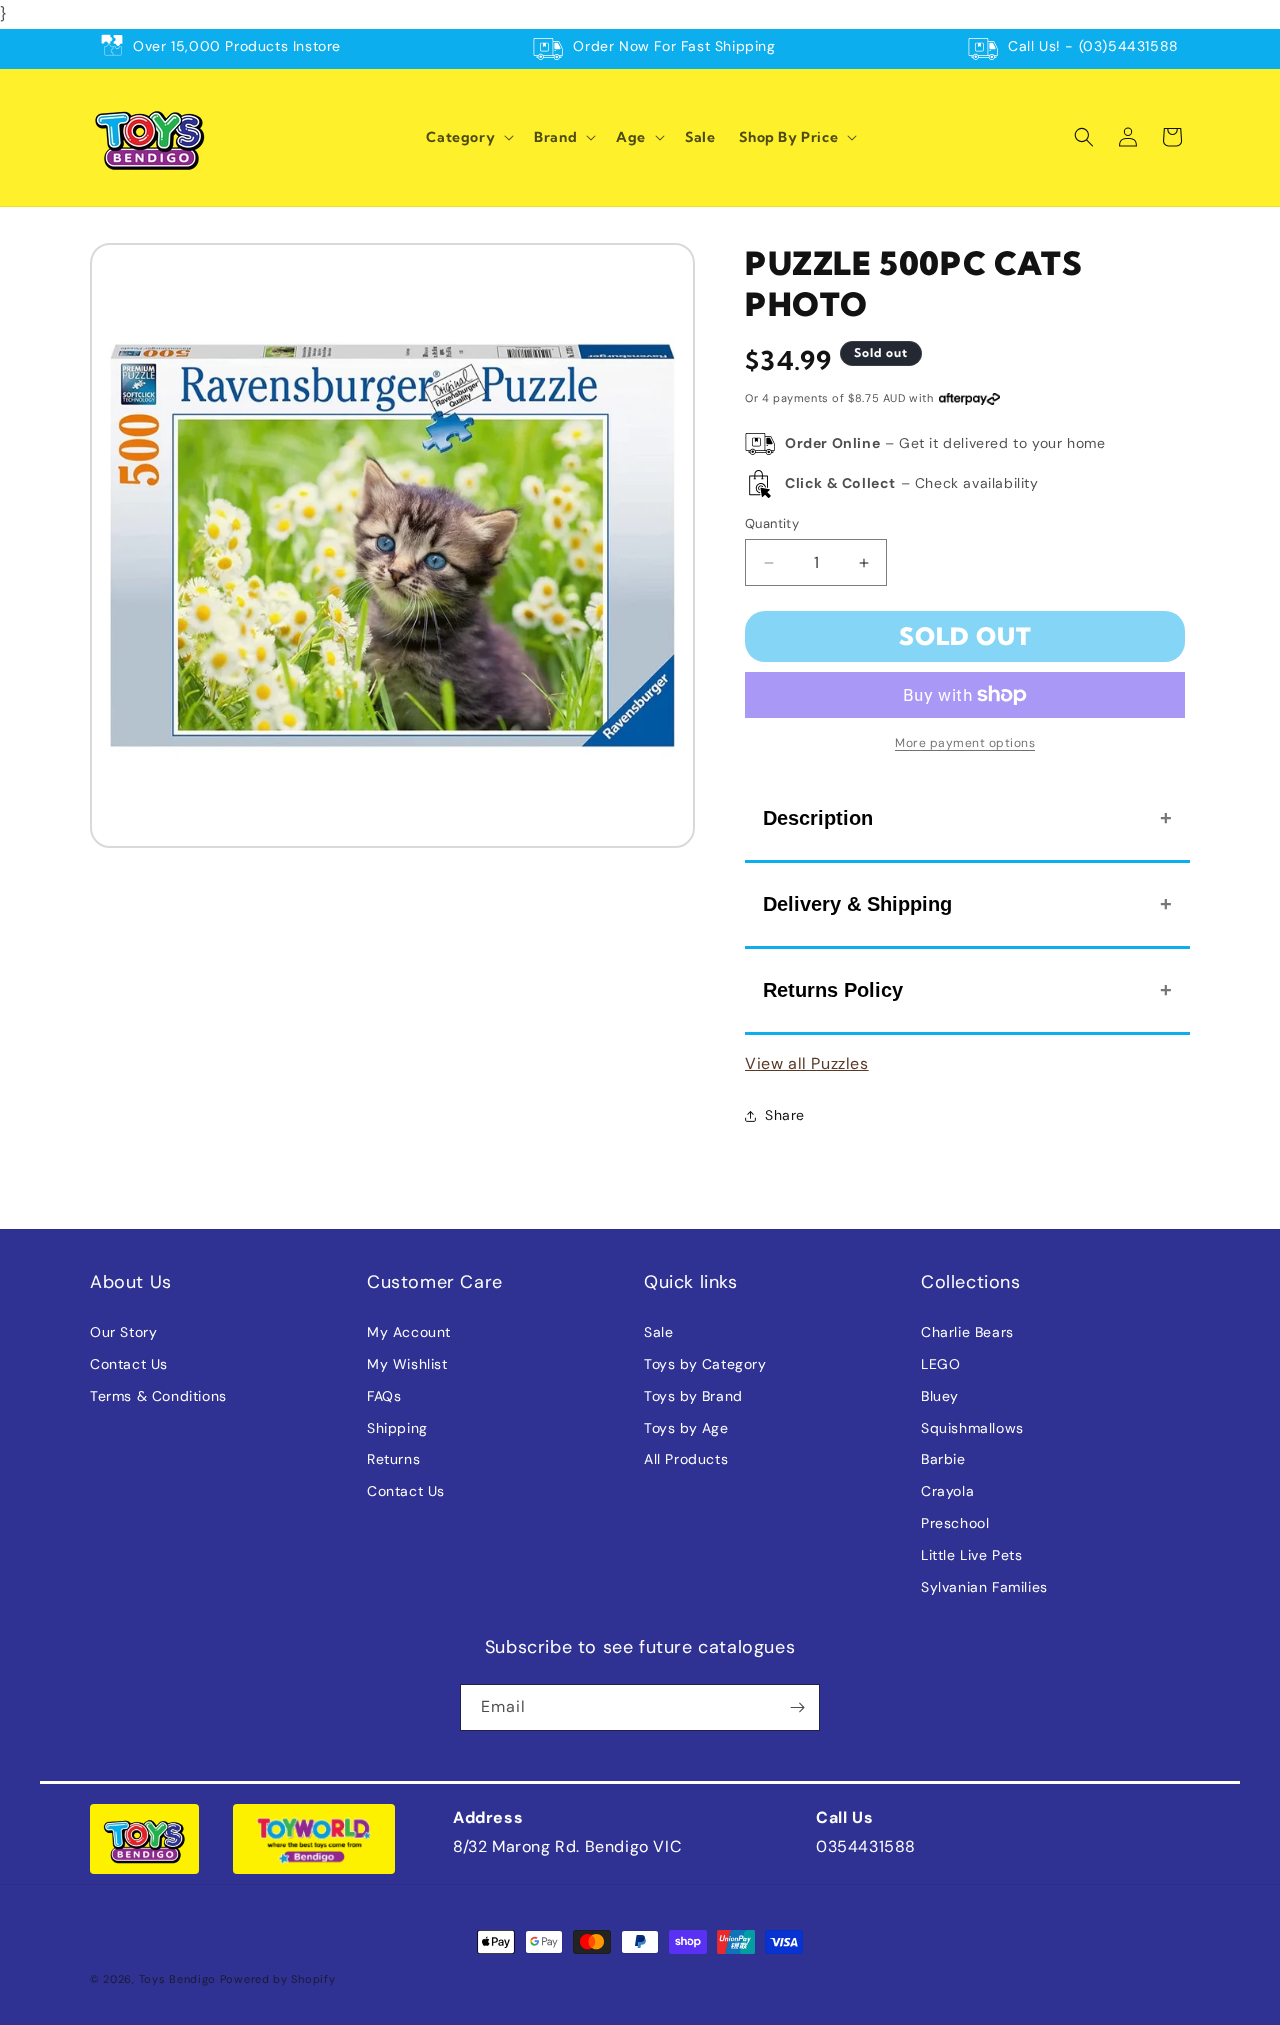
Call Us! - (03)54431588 (1093, 46)
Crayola (947, 1491)
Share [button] (785, 1115)
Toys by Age (686, 1428)
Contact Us (129, 1364)
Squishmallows (972, 1428)
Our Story (123, 1332)
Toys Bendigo (177, 1979)
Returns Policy (833, 990)
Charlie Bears (967, 1332)
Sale (658, 1332)
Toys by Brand (693, 1396)
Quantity (772, 523)
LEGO (940, 1364)
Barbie (943, 1459)
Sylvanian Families (984, 1587)
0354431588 (866, 1846)
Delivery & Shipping (857, 904)
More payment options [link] (965, 743)
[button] (468, 137)
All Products (686, 1459)
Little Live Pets (972, 1555)
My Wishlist (407, 1364)
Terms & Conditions (158, 1396)
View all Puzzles (807, 1063)
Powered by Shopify (278, 1979)
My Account (409, 1332)
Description (818, 818)
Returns (393, 1459)
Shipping (397, 1428)
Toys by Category (705, 1364)
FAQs (384, 1396)
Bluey (940, 1396)
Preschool (955, 1523)
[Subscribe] (797, 1707)
